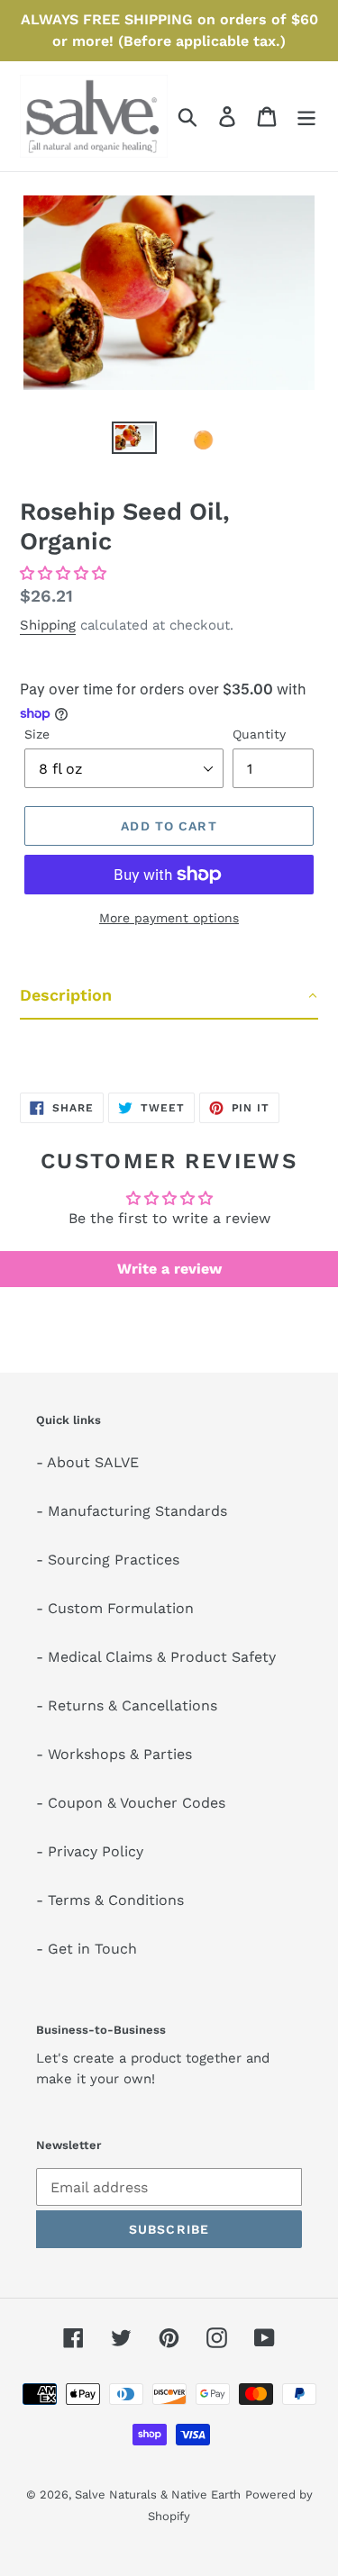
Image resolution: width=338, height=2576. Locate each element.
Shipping (48, 625)
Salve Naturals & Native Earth (158, 2494)
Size (37, 734)
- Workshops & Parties (114, 1754)
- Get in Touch (87, 1949)
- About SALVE (87, 1462)
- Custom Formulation (115, 1608)
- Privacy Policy (90, 1851)
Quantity (259, 734)
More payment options (169, 918)
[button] (63, 573)
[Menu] (306, 117)
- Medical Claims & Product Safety (156, 1657)
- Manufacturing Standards (132, 1511)
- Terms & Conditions (110, 1900)
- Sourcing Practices (108, 1560)
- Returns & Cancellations (127, 1705)
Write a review (169, 1269)
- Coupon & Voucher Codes (131, 1803)
